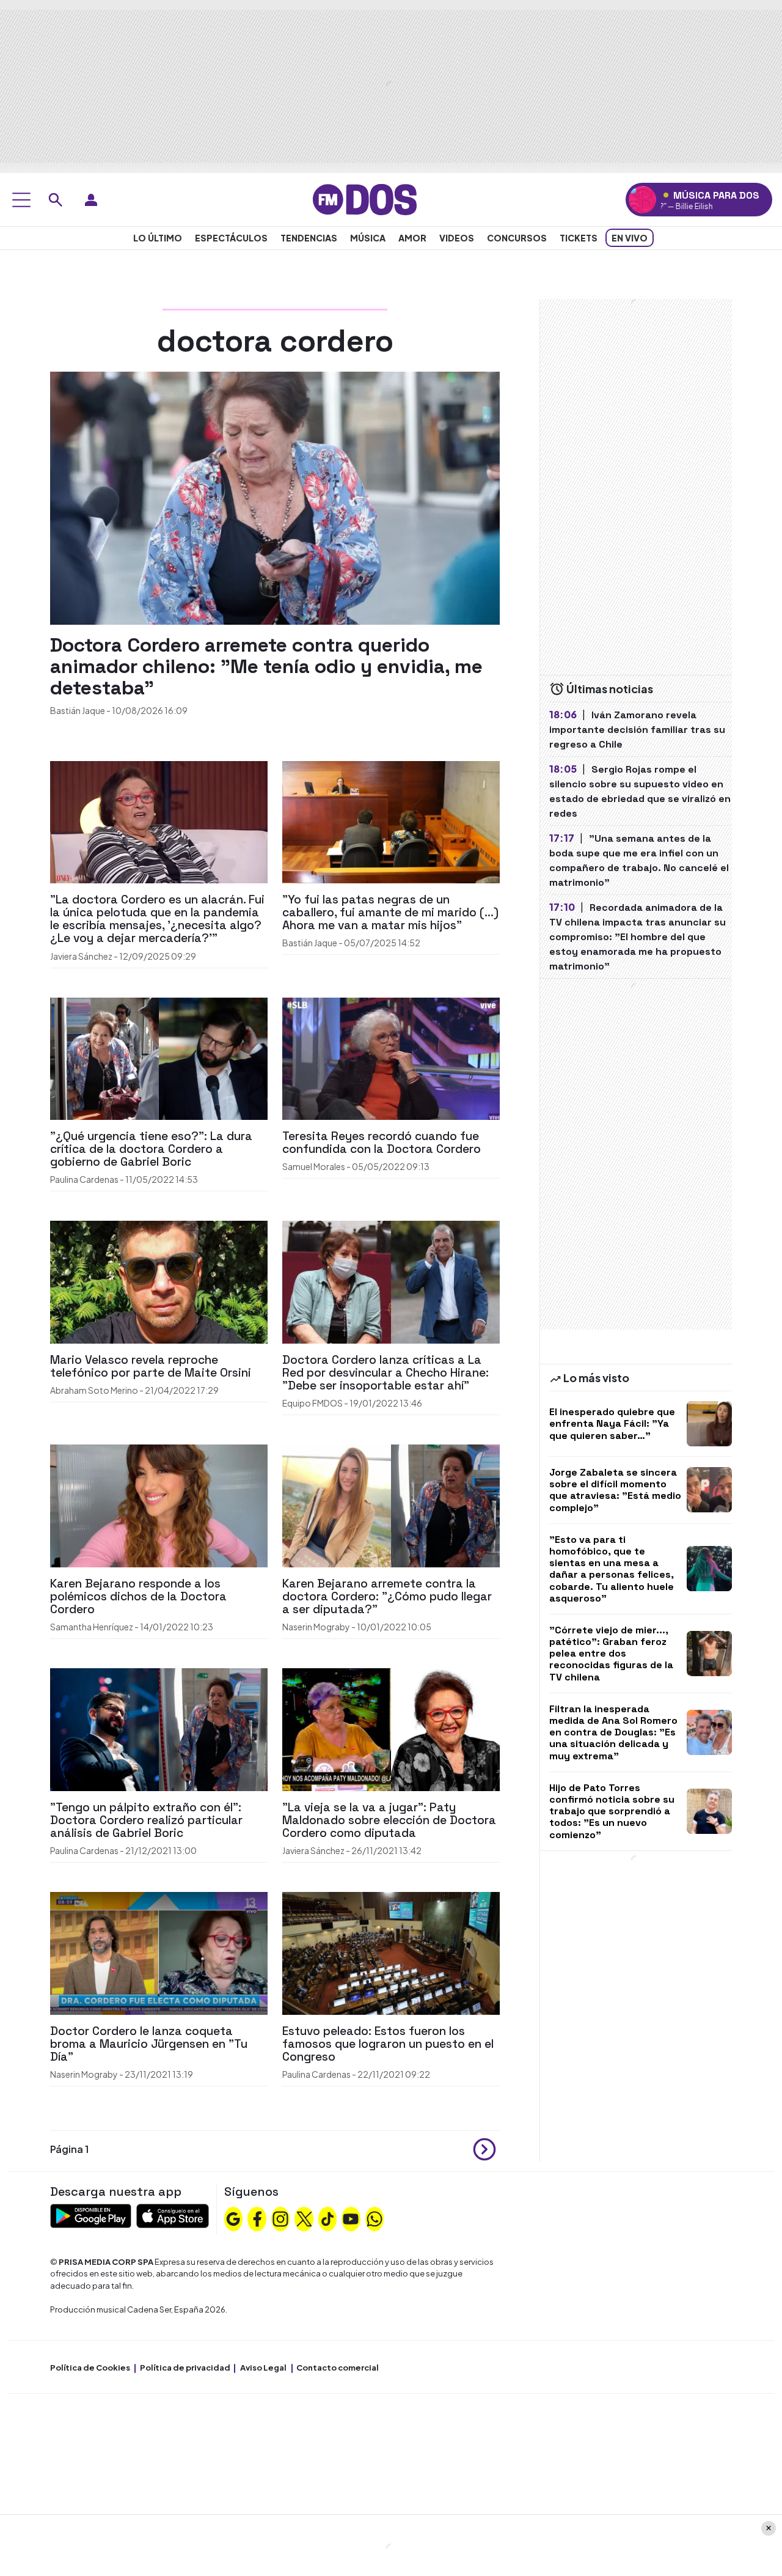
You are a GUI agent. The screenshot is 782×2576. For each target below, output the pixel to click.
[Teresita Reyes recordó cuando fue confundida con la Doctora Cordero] (391, 1057)
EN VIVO (630, 238)
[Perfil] (91, 200)
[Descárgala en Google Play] (91, 2214)
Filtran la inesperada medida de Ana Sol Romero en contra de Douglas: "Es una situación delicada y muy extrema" (613, 1732)
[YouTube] (351, 2218)
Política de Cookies (90, 2368)
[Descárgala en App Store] (173, 2214)
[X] (304, 2218)
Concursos (517, 238)
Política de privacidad (185, 2368)
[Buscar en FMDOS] (56, 200)
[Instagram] (280, 2218)
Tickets (579, 238)
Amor (412, 238)
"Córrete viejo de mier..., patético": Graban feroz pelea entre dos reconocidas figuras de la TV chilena (611, 1654)
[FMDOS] (365, 198)
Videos (457, 238)
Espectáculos (231, 238)
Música (368, 238)
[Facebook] (257, 2218)
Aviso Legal (263, 2368)
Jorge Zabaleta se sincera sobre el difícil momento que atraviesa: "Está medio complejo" (615, 1490)
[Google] (233, 2218)
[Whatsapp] (375, 2218)
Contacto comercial (338, 2368)
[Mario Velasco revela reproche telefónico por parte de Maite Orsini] (159, 1281)
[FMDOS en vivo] (642, 200)
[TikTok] (327, 2218)
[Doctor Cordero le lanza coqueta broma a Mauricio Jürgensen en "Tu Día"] (159, 1952)
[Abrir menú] (21, 200)
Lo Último (158, 238)
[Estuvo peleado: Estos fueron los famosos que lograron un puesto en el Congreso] (391, 1952)
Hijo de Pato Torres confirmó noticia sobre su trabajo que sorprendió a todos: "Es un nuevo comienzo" (612, 1811)
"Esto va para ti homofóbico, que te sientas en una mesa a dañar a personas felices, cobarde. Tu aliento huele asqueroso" (612, 1569)
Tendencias (309, 238)
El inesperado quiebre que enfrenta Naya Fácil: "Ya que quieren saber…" (612, 1423)
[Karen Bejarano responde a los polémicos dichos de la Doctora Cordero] (159, 1505)
